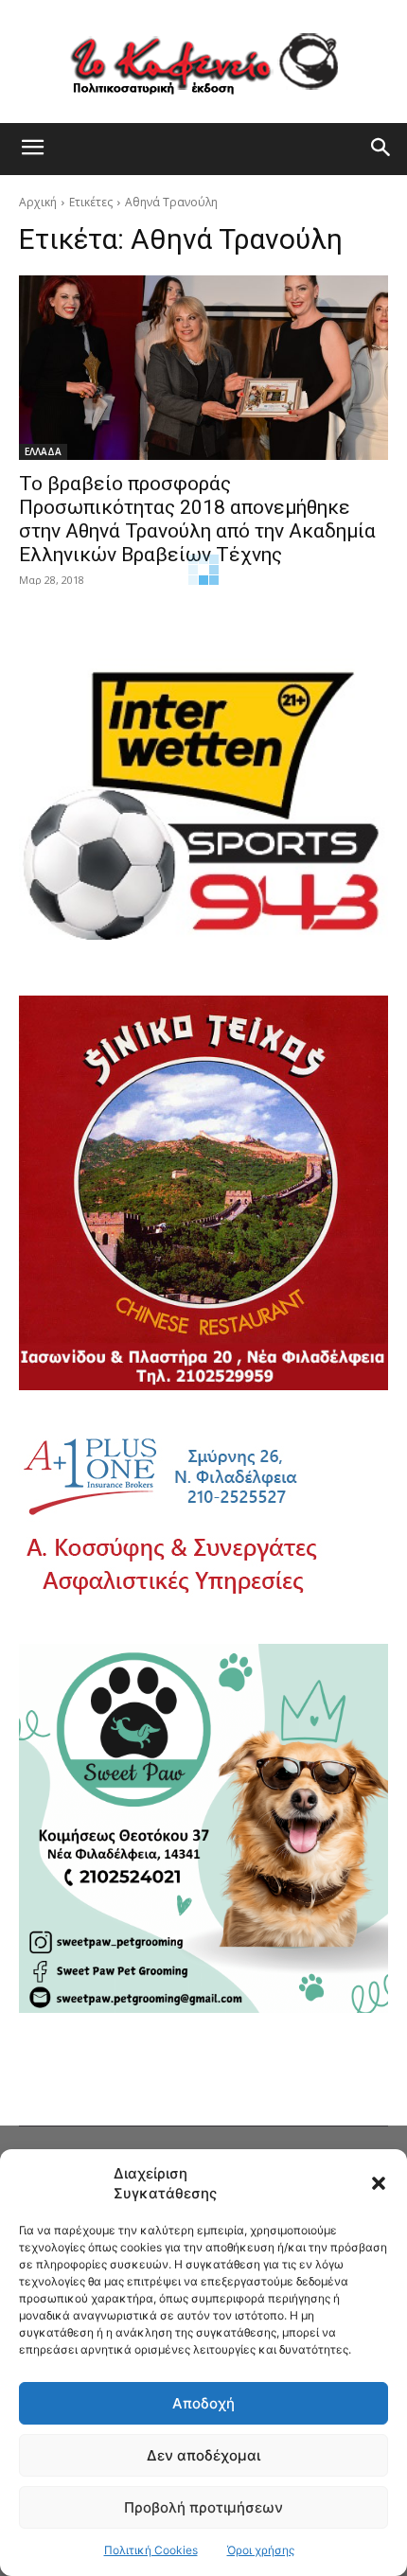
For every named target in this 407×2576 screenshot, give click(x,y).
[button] (379, 2183)
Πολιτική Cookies (151, 2550)
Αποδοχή (203, 2403)
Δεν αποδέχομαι (203, 2455)
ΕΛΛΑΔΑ (43, 451)
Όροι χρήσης (261, 2550)
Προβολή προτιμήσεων (203, 2507)
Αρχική (38, 202)
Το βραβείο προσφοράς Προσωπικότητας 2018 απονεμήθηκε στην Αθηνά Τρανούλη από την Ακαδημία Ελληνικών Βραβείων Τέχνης (197, 519)
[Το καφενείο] (203, 62)
